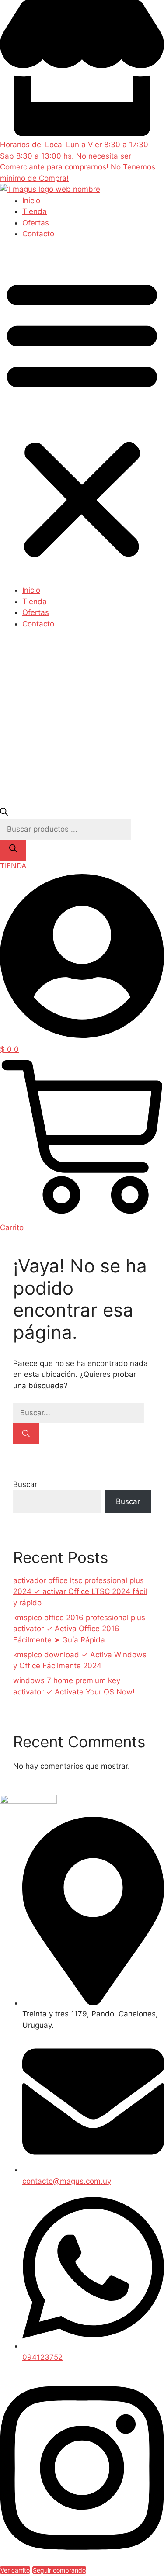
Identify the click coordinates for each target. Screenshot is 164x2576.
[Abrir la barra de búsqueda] (4, 813)
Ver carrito (15, 2570)
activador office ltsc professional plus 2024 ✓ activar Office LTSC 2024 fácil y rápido (80, 1592)
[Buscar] (13, 850)
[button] (82, 418)
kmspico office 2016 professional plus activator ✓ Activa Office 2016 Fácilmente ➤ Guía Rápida (79, 1629)
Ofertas (36, 223)
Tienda (35, 211)
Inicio (31, 201)
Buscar (25, 1484)
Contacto (38, 234)
